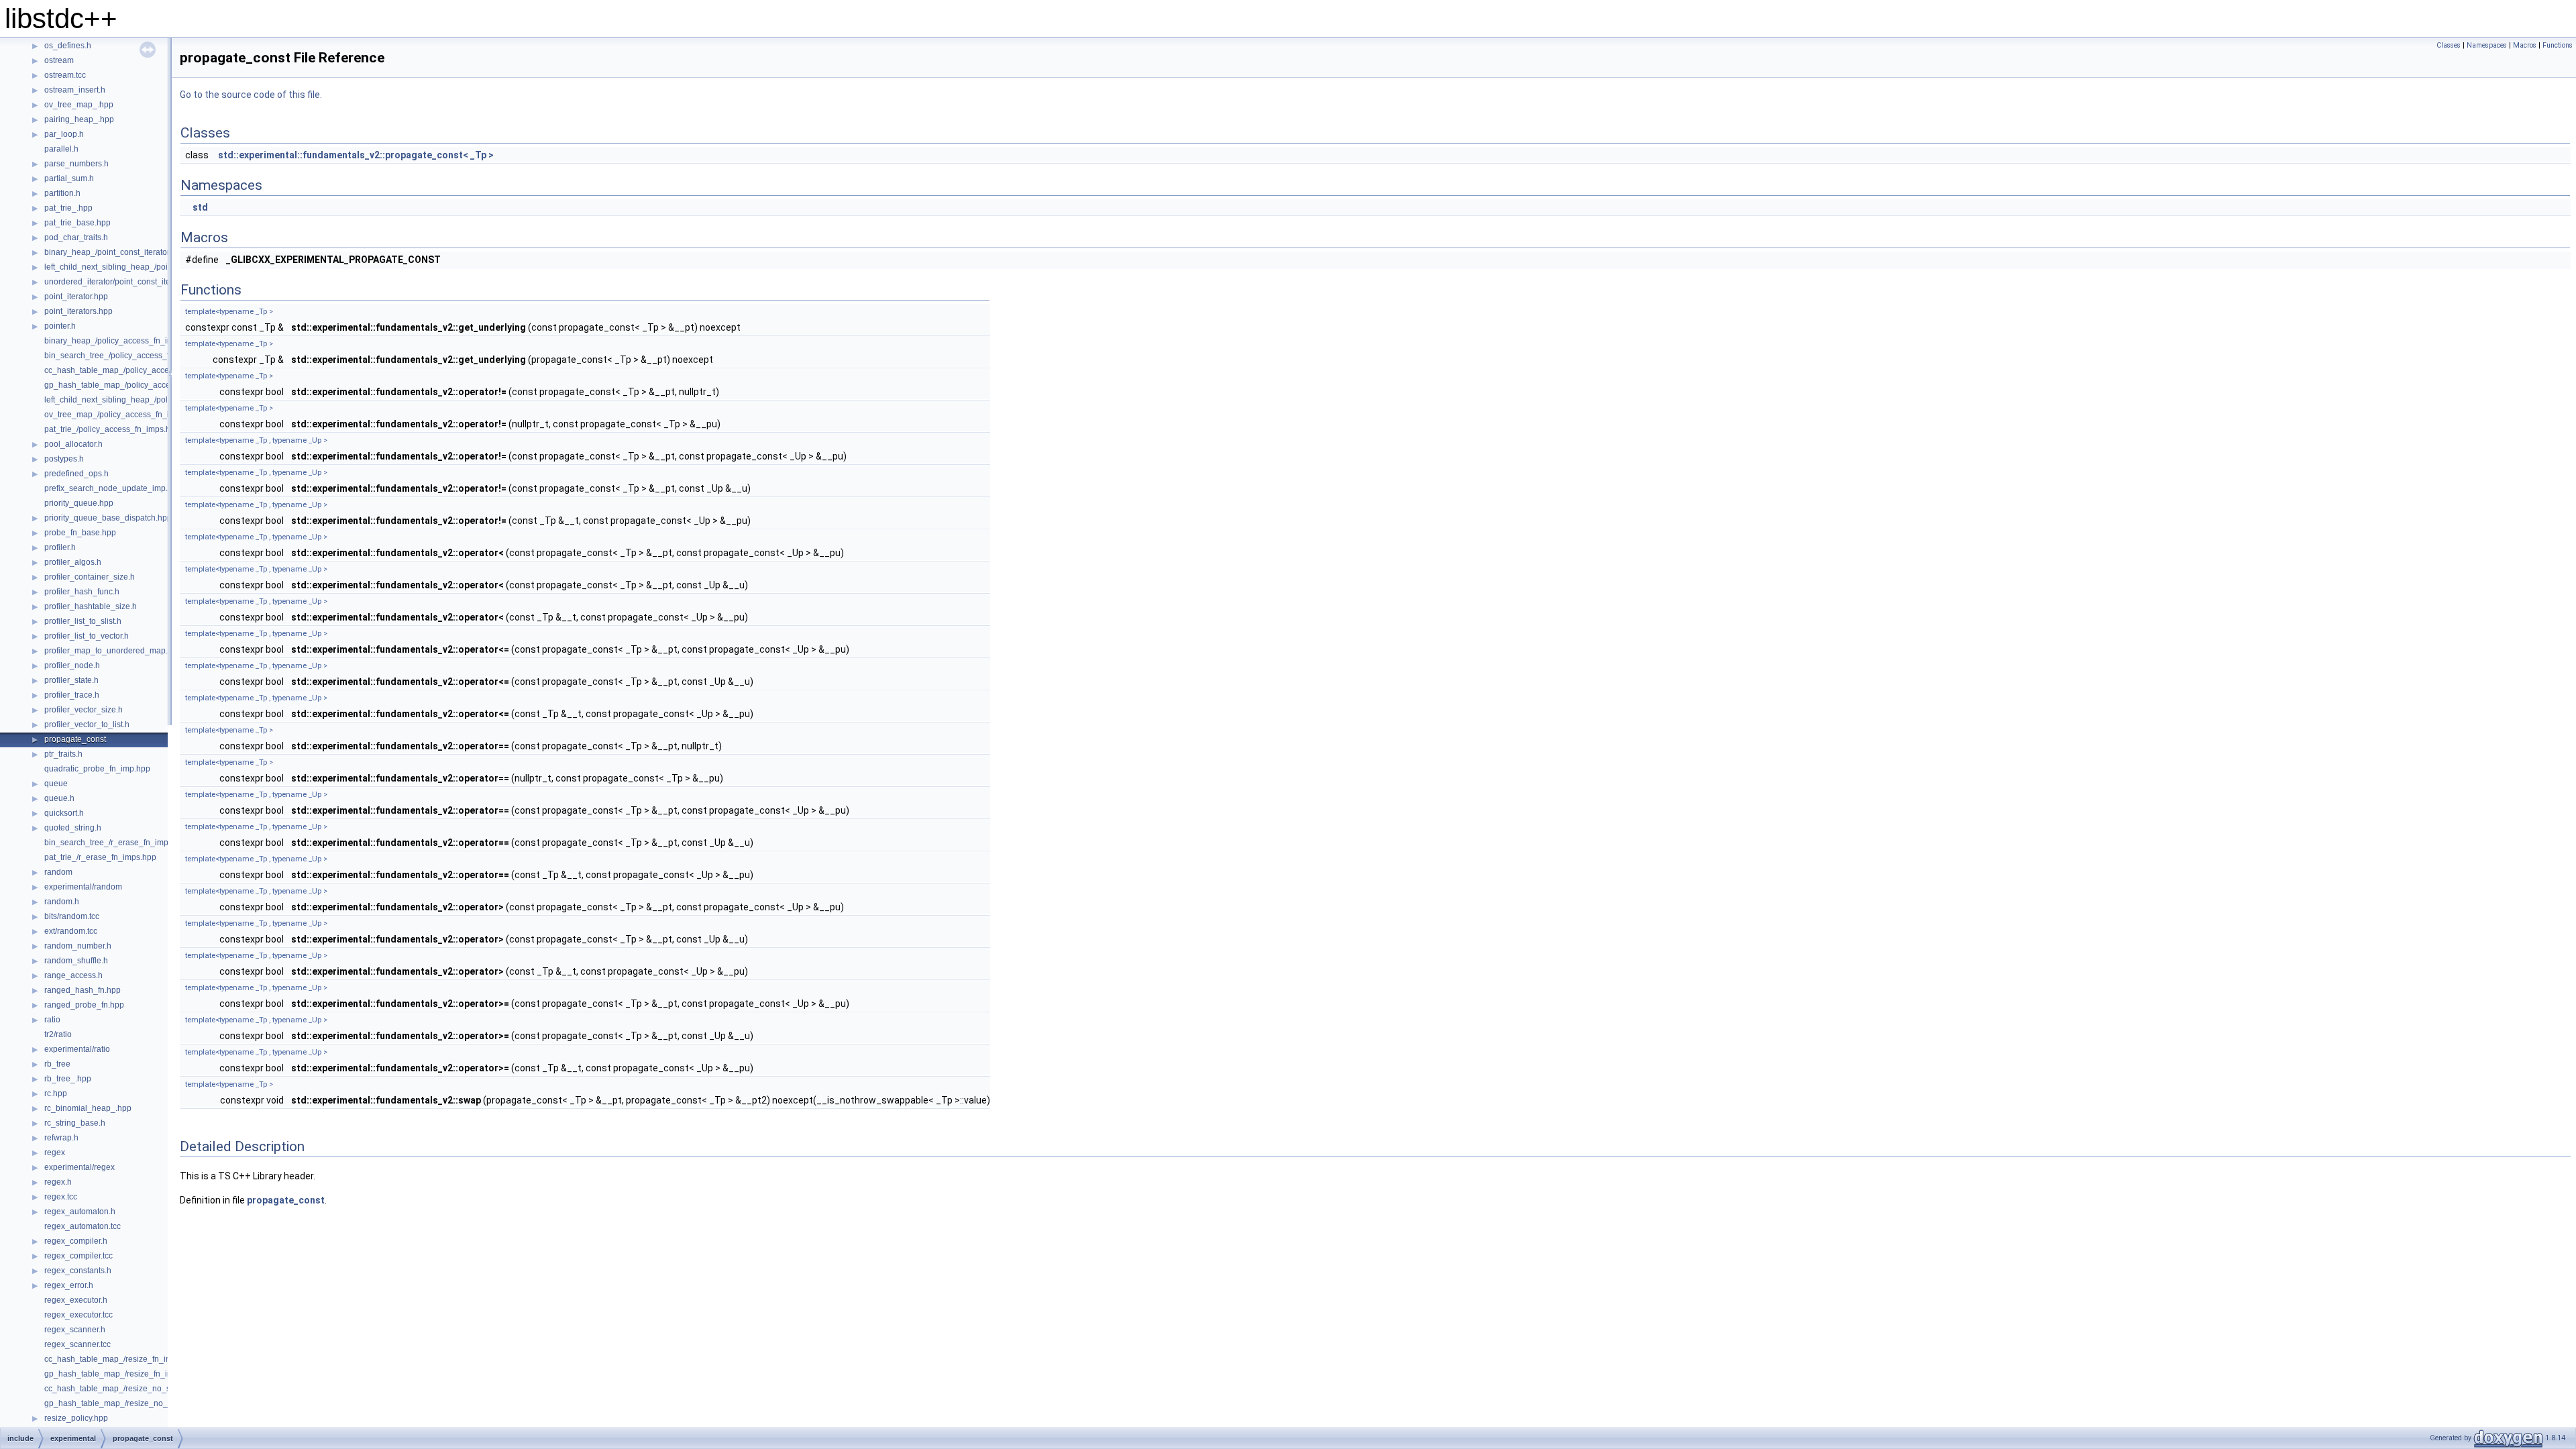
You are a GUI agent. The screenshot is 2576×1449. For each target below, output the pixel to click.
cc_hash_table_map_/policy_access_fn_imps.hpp (136, 370)
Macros (2525, 45)
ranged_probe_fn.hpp (84, 1005)
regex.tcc (61, 1197)
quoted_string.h (73, 828)
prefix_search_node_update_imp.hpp (113, 488)
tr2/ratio (58, 1034)
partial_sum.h (69, 178)
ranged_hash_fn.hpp (83, 990)
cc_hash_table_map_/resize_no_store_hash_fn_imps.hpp (151, 1389)
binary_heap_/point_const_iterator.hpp (115, 252)
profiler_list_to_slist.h (83, 621)
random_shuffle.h (76, 961)
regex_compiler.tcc (78, 1256)
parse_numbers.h (76, 164)
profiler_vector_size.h (84, 710)
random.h (62, 902)
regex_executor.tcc (78, 1315)
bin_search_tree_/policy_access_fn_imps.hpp (128, 356)
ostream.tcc (65, 75)
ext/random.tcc (71, 931)
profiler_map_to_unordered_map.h (108, 651)
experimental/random (83, 887)
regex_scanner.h (75, 1330)
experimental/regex (79, 1167)
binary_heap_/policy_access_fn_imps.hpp (121, 341)
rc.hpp (56, 1093)
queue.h (59, 798)
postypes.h (64, 459)
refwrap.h (61, 1138)
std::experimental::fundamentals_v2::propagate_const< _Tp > (356, 155)
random (58, 872)
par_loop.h (64, 134)
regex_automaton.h (80, 1212)
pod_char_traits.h (76, 237)
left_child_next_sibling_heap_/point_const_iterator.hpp (144, 267)
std (200, 207)
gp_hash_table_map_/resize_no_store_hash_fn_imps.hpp (151, 1403)
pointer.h (60, 326)
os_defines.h (68, 46)
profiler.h (60, 547)
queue (56, 784)
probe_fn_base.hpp (80, 533)
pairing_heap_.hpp (79, 119)
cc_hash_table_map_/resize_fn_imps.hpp (121, 1359)
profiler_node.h (72, 665)
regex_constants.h (78, 1271)
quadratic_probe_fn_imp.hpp (97, 769)
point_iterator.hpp (76, 297)
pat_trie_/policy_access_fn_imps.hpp (112, 429)
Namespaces (2487, 45)
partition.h (62, 193)
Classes (2449, 45)
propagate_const (75, 739)
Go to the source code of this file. (251, 95)
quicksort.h (64, 813)
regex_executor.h (76, 1300)
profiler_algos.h (73, 562)
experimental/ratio (77, 1049)
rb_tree (57, 1064)
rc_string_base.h (75, 1123)
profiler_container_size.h (90, 577)
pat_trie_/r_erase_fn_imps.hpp (100, 857)
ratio (52, 1020)
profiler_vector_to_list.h (87, 724)
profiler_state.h (71, 680)
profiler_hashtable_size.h (91, 606)
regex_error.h (69, 1285)
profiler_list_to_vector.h (87, 636)
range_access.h (73, 975)
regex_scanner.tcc (77, 1344)
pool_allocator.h (73, 444)
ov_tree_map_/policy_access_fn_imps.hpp (122, 415)
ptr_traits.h (63, 754)
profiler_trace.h (72, 695)
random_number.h (78, 946)
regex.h (58, 1182)
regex (55, 1152)
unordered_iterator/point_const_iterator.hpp (123, 282)
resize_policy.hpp (76, 1418)
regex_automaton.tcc (83, 1226)
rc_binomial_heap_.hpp (88, 1108)
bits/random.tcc (72, 916)
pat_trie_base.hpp (77, 223)
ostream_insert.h (75, 90)
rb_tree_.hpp (68, 1079)
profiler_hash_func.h (82, 592)
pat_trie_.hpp (68, 208)
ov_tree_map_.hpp (79, 105)
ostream (59, 60)
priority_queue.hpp (79, 503)
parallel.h (61, 149)
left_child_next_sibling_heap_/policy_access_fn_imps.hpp (151, 400)
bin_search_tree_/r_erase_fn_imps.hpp (116, 843)
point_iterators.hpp (78, 311)
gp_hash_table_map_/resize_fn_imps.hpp (121, 1374)
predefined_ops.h (76, 474)
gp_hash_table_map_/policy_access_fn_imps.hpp (136, 385)
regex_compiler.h (76, 1241)
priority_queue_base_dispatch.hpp (108, 518)
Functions (2558, 45)
